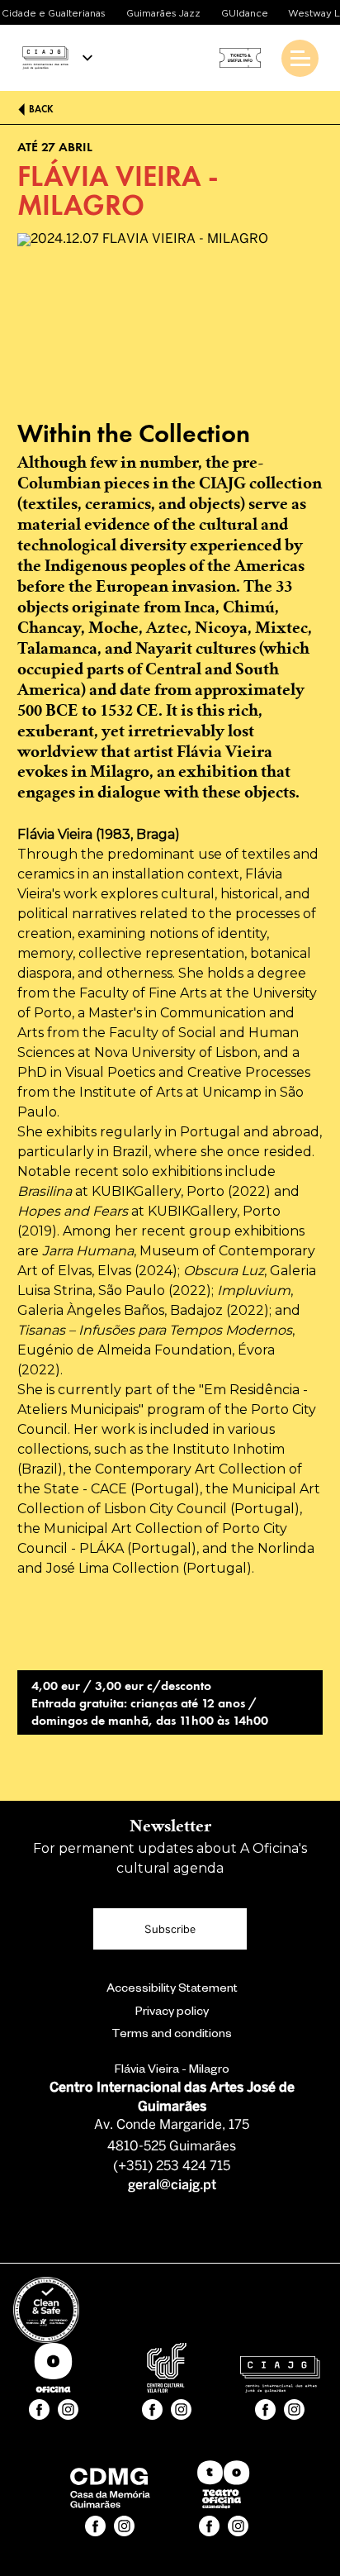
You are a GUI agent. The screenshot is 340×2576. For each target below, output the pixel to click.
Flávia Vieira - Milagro (172, 2071)
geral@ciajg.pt (172, 2186)
